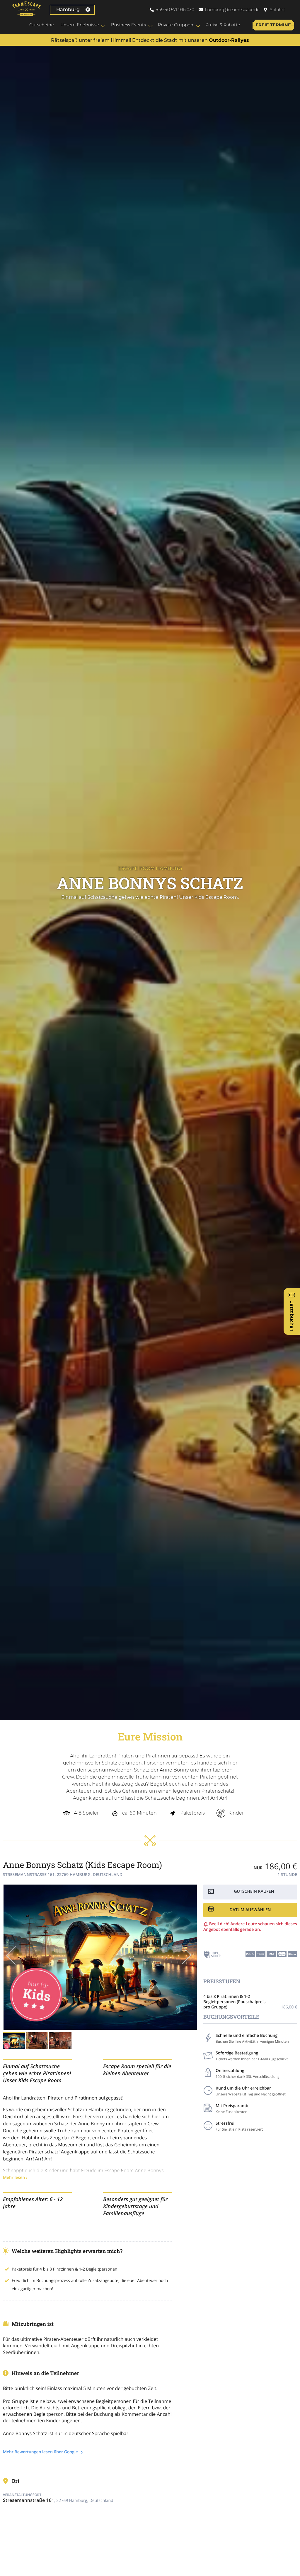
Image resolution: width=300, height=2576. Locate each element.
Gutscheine (42, 25)
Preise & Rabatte (223, 25)
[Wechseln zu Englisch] (294, 10)
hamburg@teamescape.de (232, 10)
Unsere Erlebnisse (80, 25)
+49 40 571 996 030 (175, 10)
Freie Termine (273, 25)
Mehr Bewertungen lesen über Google (41, 2452)
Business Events (128, 25)
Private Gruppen (176, 25)
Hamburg (68, 10)
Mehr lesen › (15, 2178)
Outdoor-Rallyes (229, 40)
